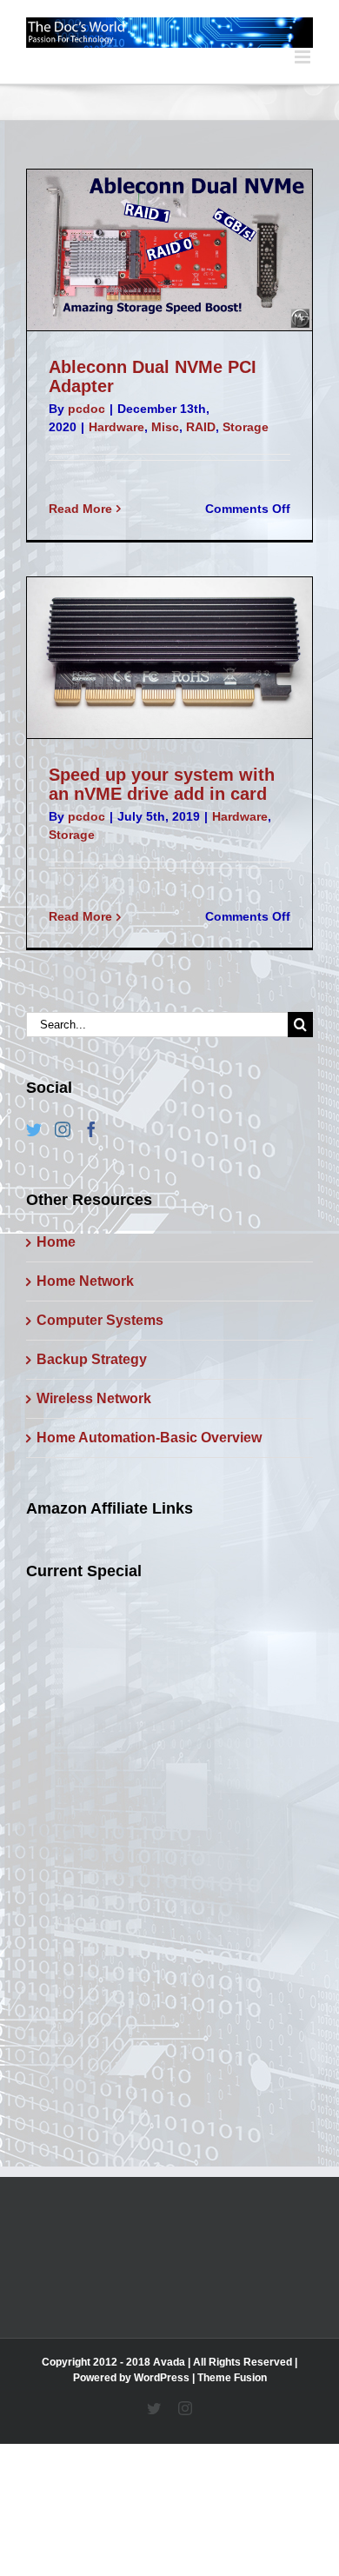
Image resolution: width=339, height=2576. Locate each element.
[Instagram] (63, 1129)
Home (56, 1242)
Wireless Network (94, 1398)
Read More (80, 509)
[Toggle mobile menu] (304, 57)
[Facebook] (91, 1129)
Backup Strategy (92, 1359)
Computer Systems (100, 1320)
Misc (165, 427)
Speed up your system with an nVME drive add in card (162, 784)
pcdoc (86, 409)
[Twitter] (34, 1129)
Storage (246, 427)
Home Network (85, 1281)
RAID (201, 427)
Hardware (116, 427)
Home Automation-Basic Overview (149, 1438)
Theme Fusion (232, 2378)
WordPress (162, 2378)
